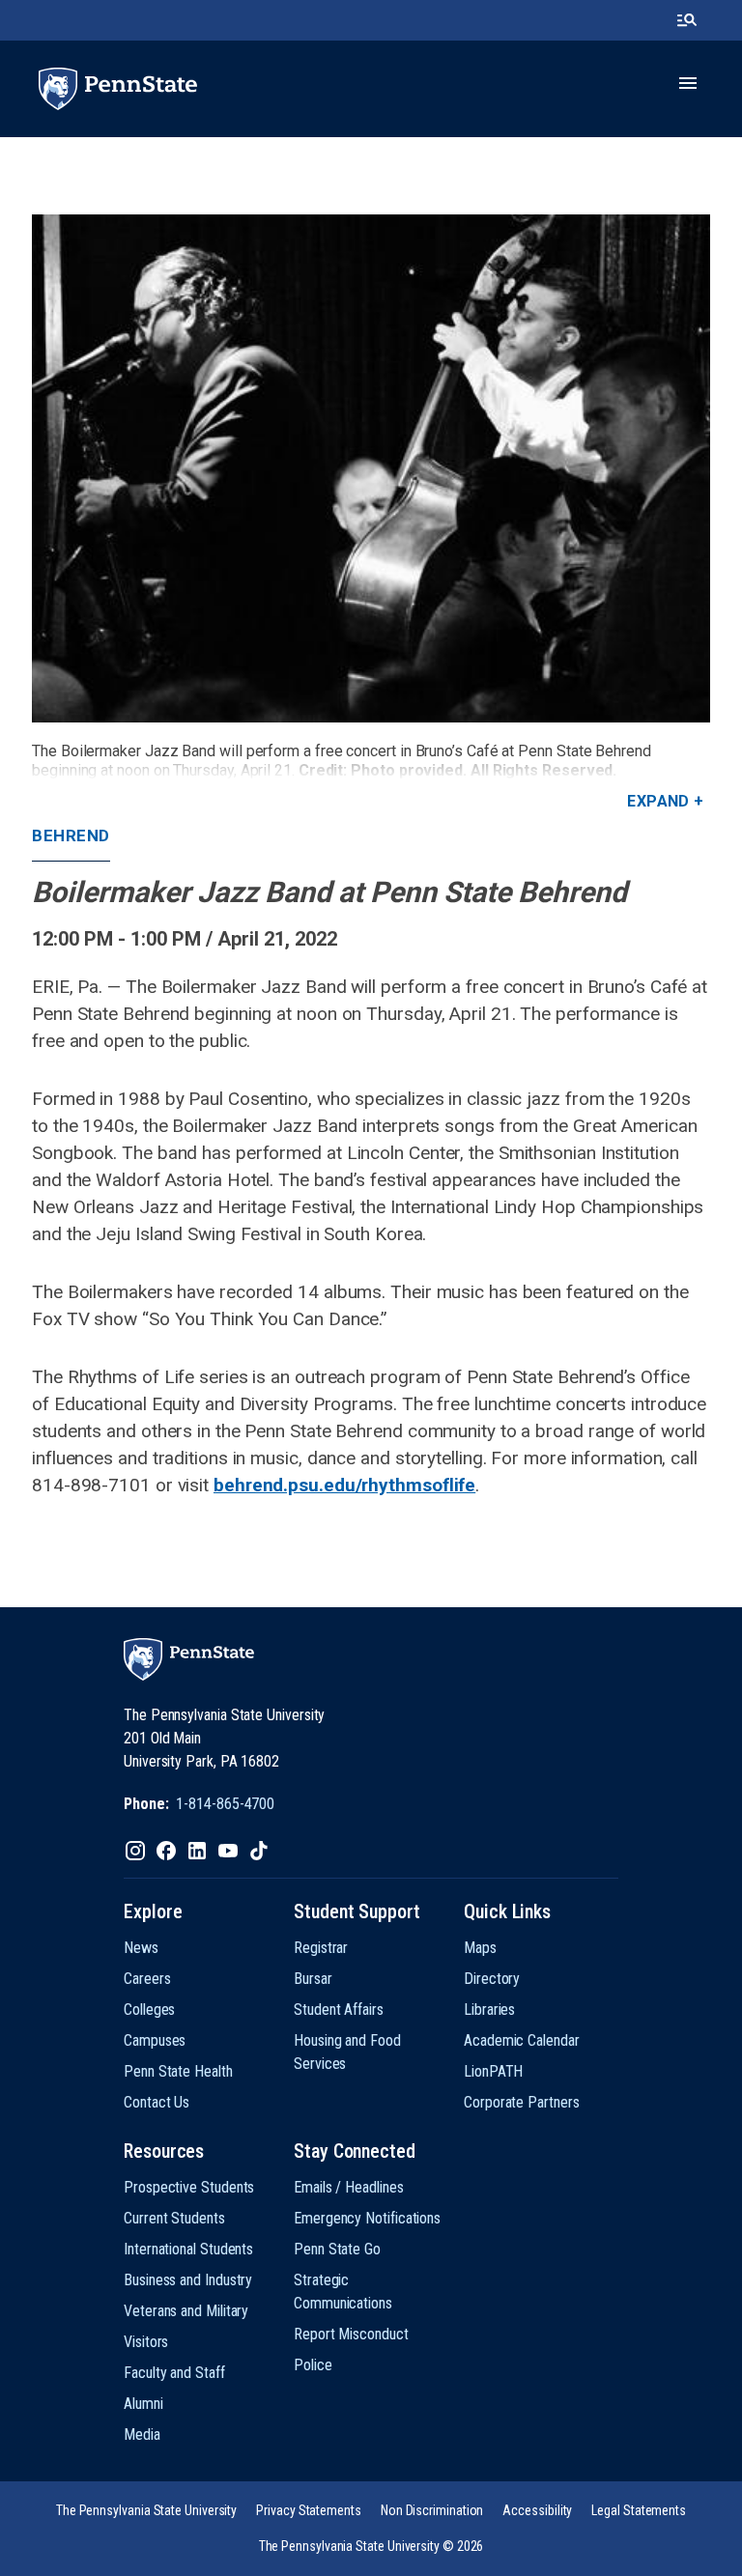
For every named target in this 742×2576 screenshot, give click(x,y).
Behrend (71, 835)
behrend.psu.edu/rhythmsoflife (344, 1485)
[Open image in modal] (371, 468)
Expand (658, 801)
